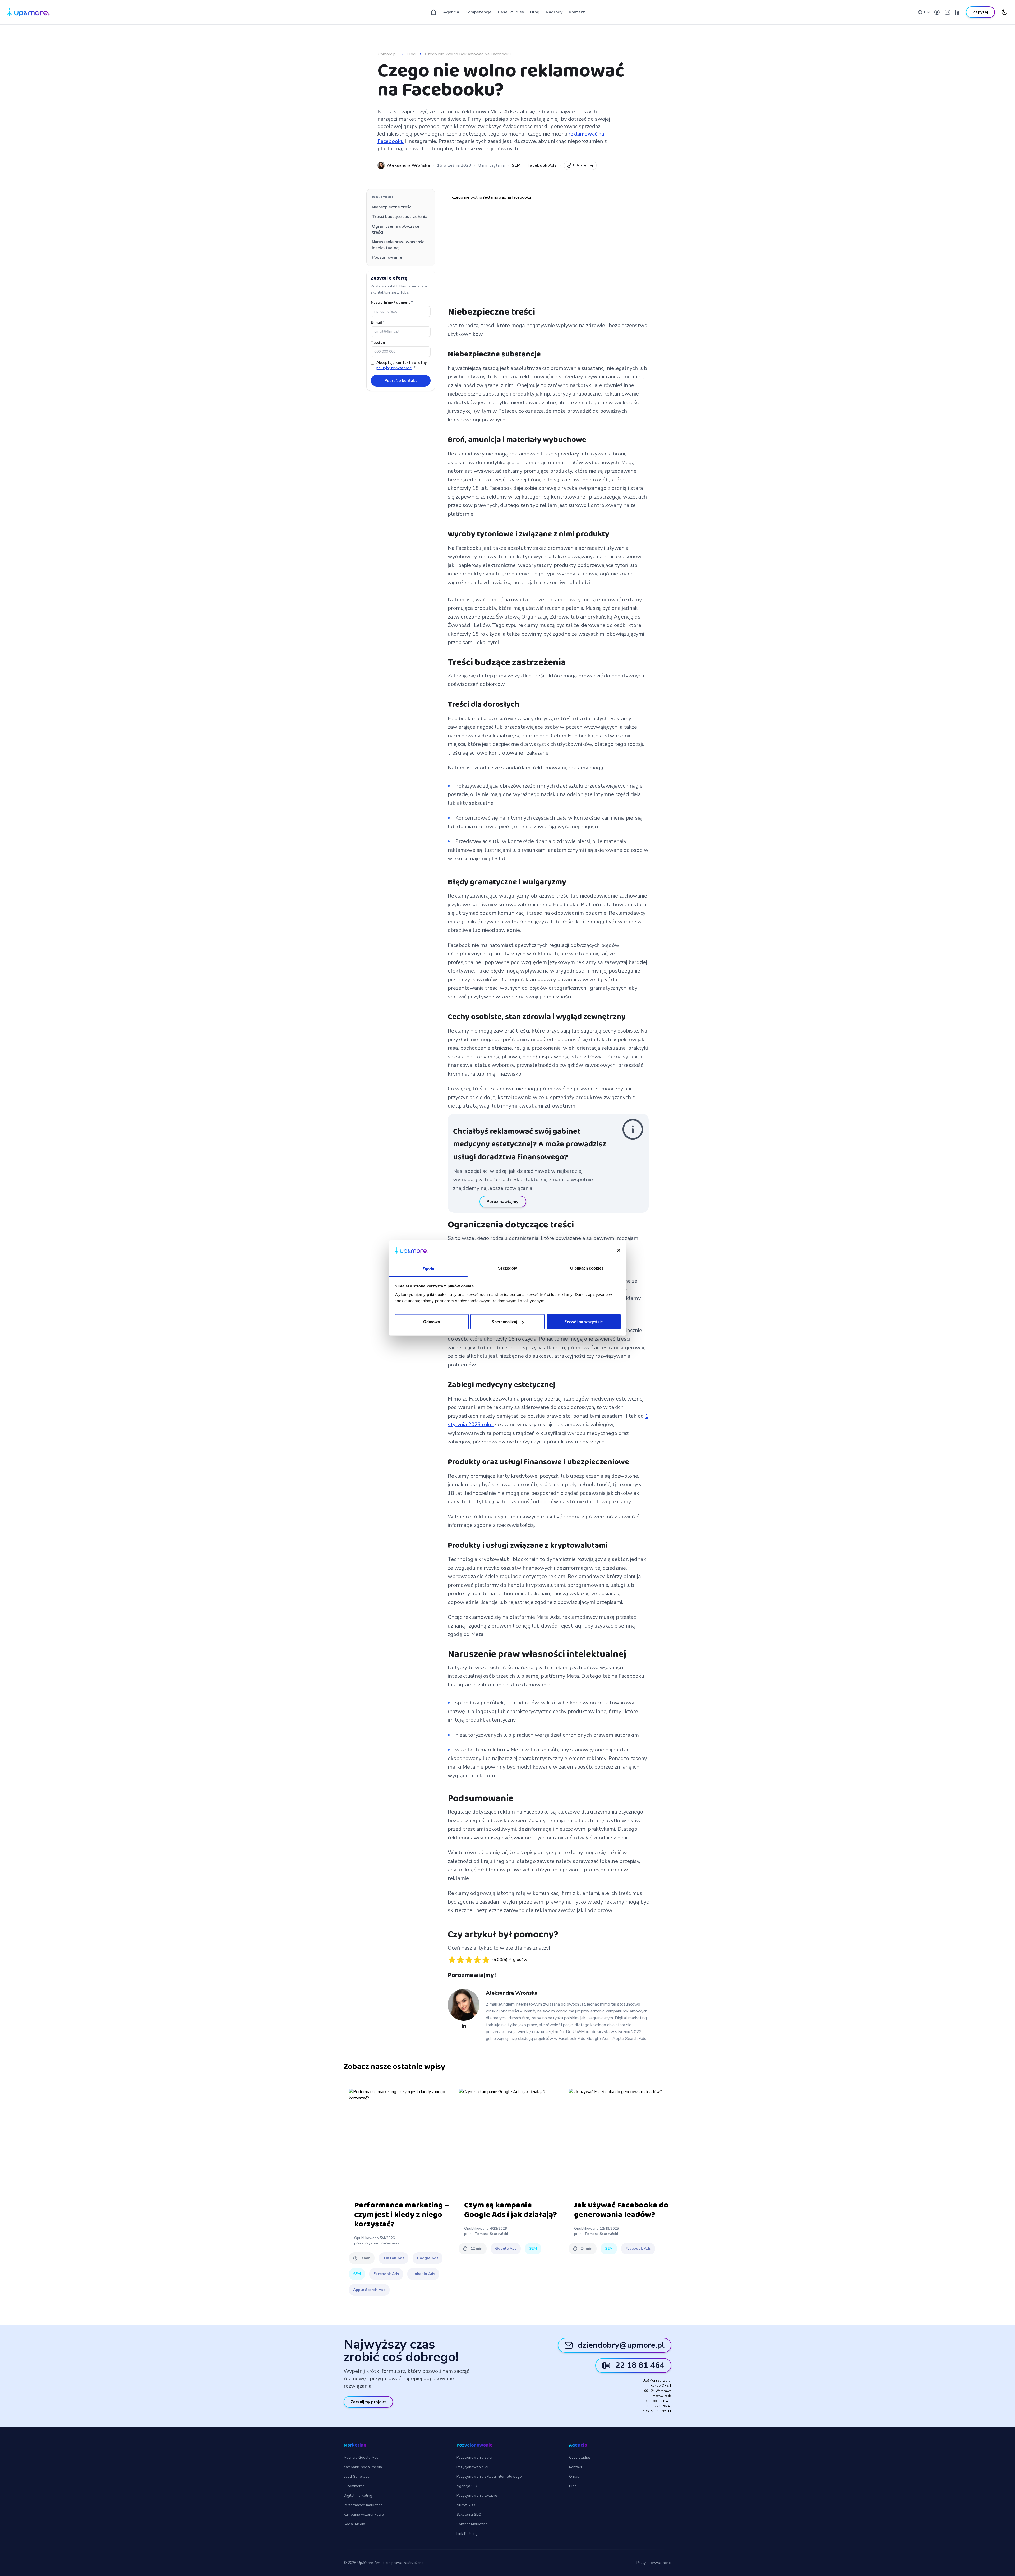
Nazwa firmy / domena (392, 302)
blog (411, 54)
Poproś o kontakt (401, 381)
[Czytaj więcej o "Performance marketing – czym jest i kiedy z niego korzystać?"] (402, 2141)
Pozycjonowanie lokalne (477, 2496)
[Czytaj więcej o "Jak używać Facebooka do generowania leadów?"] (622, 2141)
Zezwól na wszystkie (584, 1322)
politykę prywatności (394, 368)
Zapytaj (980, 12)
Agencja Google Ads (361, 2458)
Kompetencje (478, 12)
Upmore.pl (387, 54)
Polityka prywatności (654, 2563)
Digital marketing (358, 2496)
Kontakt (577, 12)
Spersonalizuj (504, 1322)
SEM (516, 165)
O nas (574, 2477)
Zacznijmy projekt (368, 2402)
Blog (535, 12)
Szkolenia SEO (469, 2515)
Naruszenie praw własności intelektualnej (399, 245)
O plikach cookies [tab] (587, 1268)
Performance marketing (363, 2505)
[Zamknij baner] (619, 1250)
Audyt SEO (466, 2505)
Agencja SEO (468, 2486)
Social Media (354, 2524)
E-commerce (354, 2486)
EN (927, 12)
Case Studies (511, 12)
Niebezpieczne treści (392, 207)
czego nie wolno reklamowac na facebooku (468, 54)
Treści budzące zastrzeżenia (400, 217)
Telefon (378, 343)
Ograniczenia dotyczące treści (396, 229)
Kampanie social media (363, 2467)
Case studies (580, 2458)
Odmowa (432, 1322)
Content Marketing (472, 2524)
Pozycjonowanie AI (472, 2467)
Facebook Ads (542, 165)
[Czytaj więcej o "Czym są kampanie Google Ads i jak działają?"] (512, 2141)
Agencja (451, 12)
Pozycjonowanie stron (475, 2458)
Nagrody (554, 12)
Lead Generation (358, 2477)
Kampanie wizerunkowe (364, 2515)
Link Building (467, 2534)
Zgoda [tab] (428, 1269)
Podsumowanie (387, 257)
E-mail (378, 322)
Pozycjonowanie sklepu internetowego (489, 2477)
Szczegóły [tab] (508, 1268)
